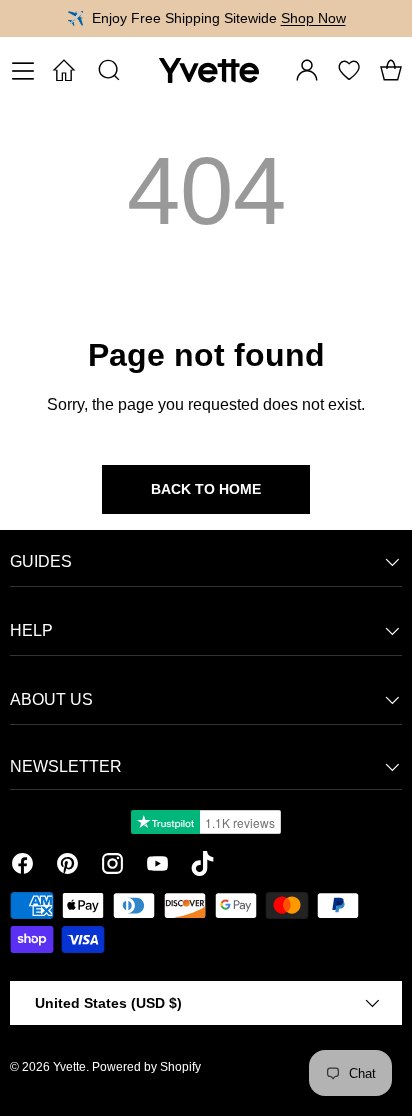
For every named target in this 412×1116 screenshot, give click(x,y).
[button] (391, 70)
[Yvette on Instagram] (112, 867)
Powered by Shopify (146, 1067)
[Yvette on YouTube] (157, 867)
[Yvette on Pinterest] (67, 867)
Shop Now (313, 18)
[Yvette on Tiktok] (202, 867)
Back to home (206, 489)
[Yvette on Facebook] (22, 867)
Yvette (69, 1067)
